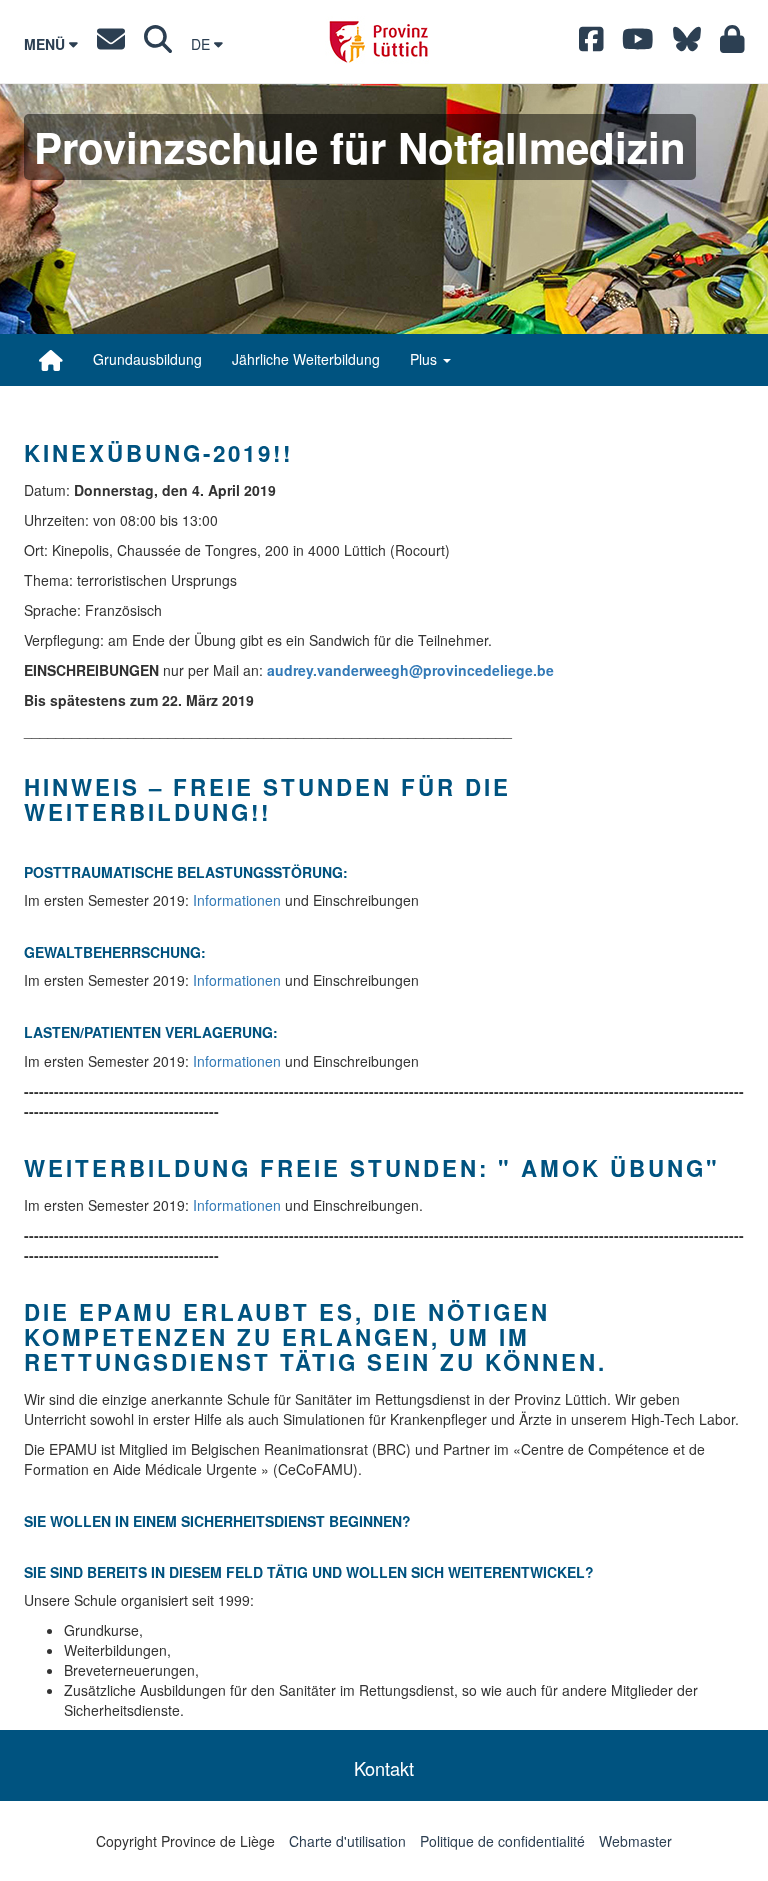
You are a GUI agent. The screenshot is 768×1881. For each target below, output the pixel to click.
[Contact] (111, 44)
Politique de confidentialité (502, 1841)
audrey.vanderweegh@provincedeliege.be (410, 670)
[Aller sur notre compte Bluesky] (687, 44)
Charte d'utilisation (347, 1841)
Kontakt (384, 1768)
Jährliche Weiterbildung (306, 359)
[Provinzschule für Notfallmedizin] (51, 360)
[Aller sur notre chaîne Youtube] (638, 44)
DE (202, 44)
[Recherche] (158, 44)
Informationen (237, 900)
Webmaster (635, 1841)
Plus (425, 359)
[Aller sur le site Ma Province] (732, 44)
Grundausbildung (147, 359)
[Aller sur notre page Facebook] (591, 44)
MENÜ (46, 44)
